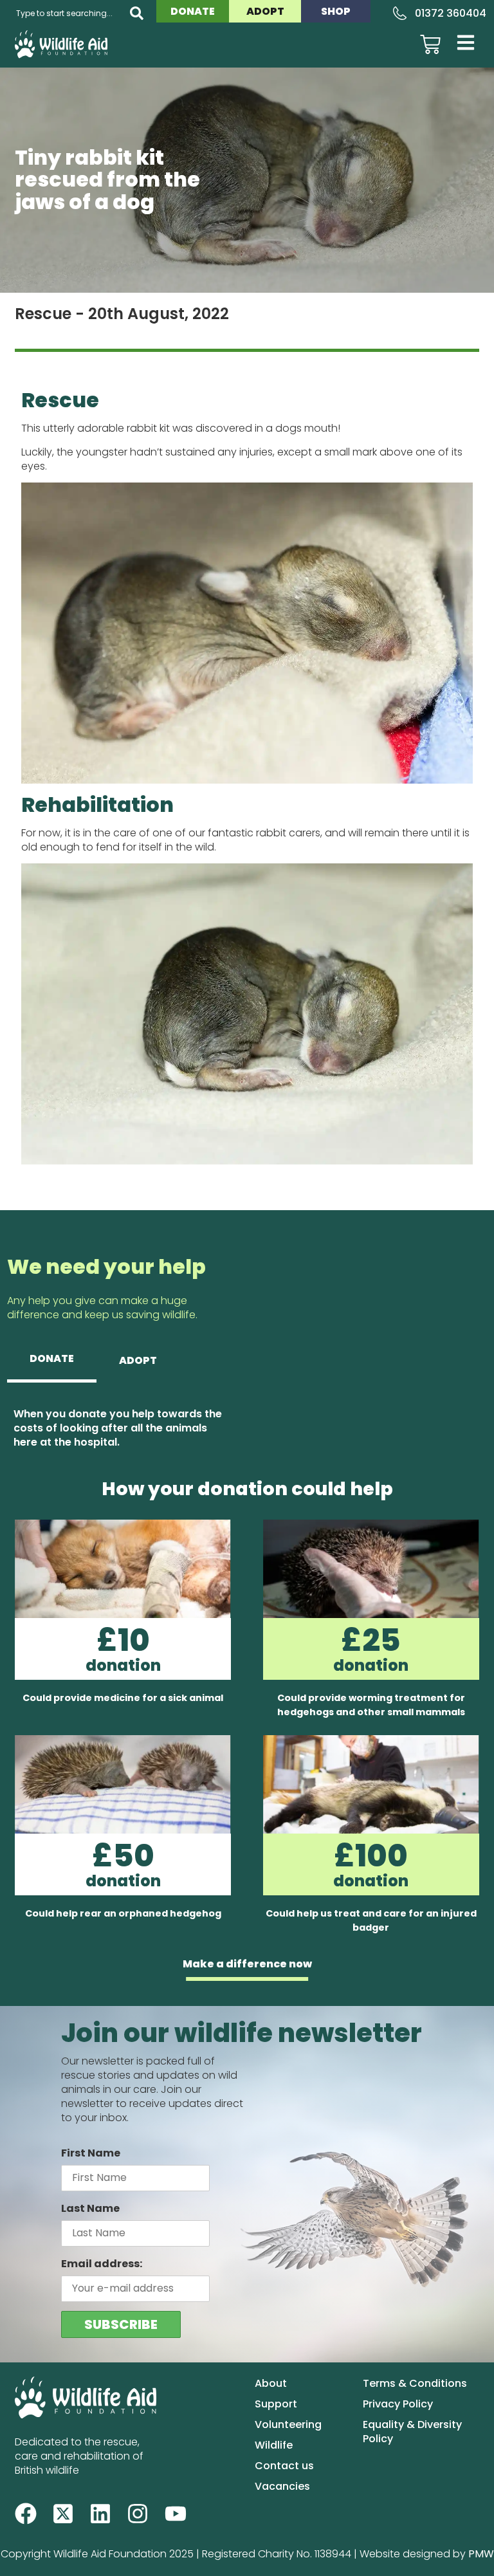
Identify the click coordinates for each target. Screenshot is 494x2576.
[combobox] (65, 13)
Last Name (90, 2208)
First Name (91, 2153)
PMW (481, 2554)
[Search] (137, 13)
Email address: (102, 2264)
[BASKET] (430, 44)
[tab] (52, 1360)
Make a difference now (247, 1964)
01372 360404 (451, 13)
